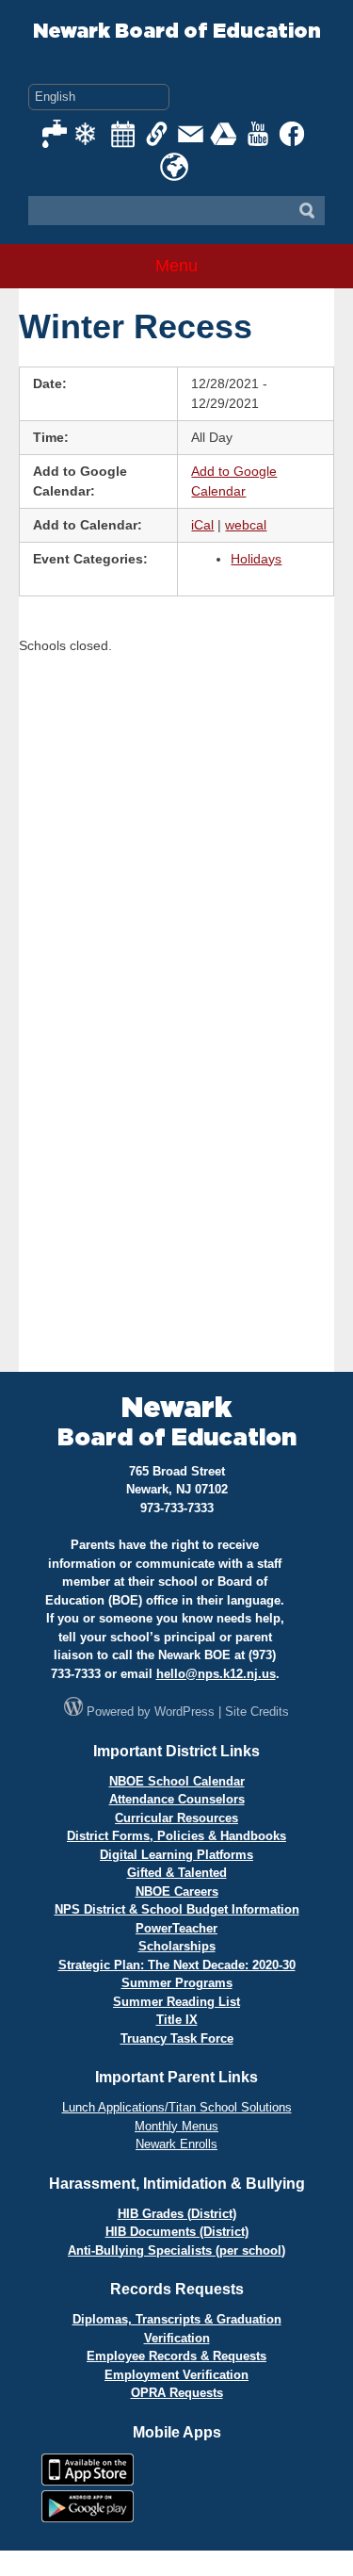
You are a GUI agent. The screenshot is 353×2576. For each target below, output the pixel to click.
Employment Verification (176, 2375)
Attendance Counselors (177, 1799)
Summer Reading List (176, 2002)
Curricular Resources (176, 1818)
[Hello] (174, 167)
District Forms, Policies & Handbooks (176, 1836)
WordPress (185, 1712)
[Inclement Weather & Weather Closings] (89, 134)
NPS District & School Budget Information (177, 1909)
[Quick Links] (157, 134)
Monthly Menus (176, 2126)
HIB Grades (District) (177, 2214)
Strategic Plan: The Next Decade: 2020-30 (177, 1965)
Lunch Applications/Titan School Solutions (177, 2107)
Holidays (256, 559)
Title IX (177, 2020)
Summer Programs (177, 1983)
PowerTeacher (176, 1928)
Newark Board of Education (177, 32)
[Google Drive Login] (225, 134)
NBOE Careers (177, 1891)
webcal (246, 525)
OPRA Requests (177, 2393)
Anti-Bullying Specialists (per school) (176, 2250)
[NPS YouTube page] (259, 134)
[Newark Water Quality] (56, 134)
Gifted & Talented (177, 1873)
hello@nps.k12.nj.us (216, 1674)
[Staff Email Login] (191, 134)
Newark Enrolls (176, 2144)
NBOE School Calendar (177, 1781)
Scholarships (177, 1946)
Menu (176, 266)
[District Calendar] (123, 134)
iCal (202, 525)
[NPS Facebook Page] (293, 134)
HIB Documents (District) (177, 2232)
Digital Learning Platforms (176, 1855)
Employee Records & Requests (176, 2356)
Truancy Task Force (177, 2038)
